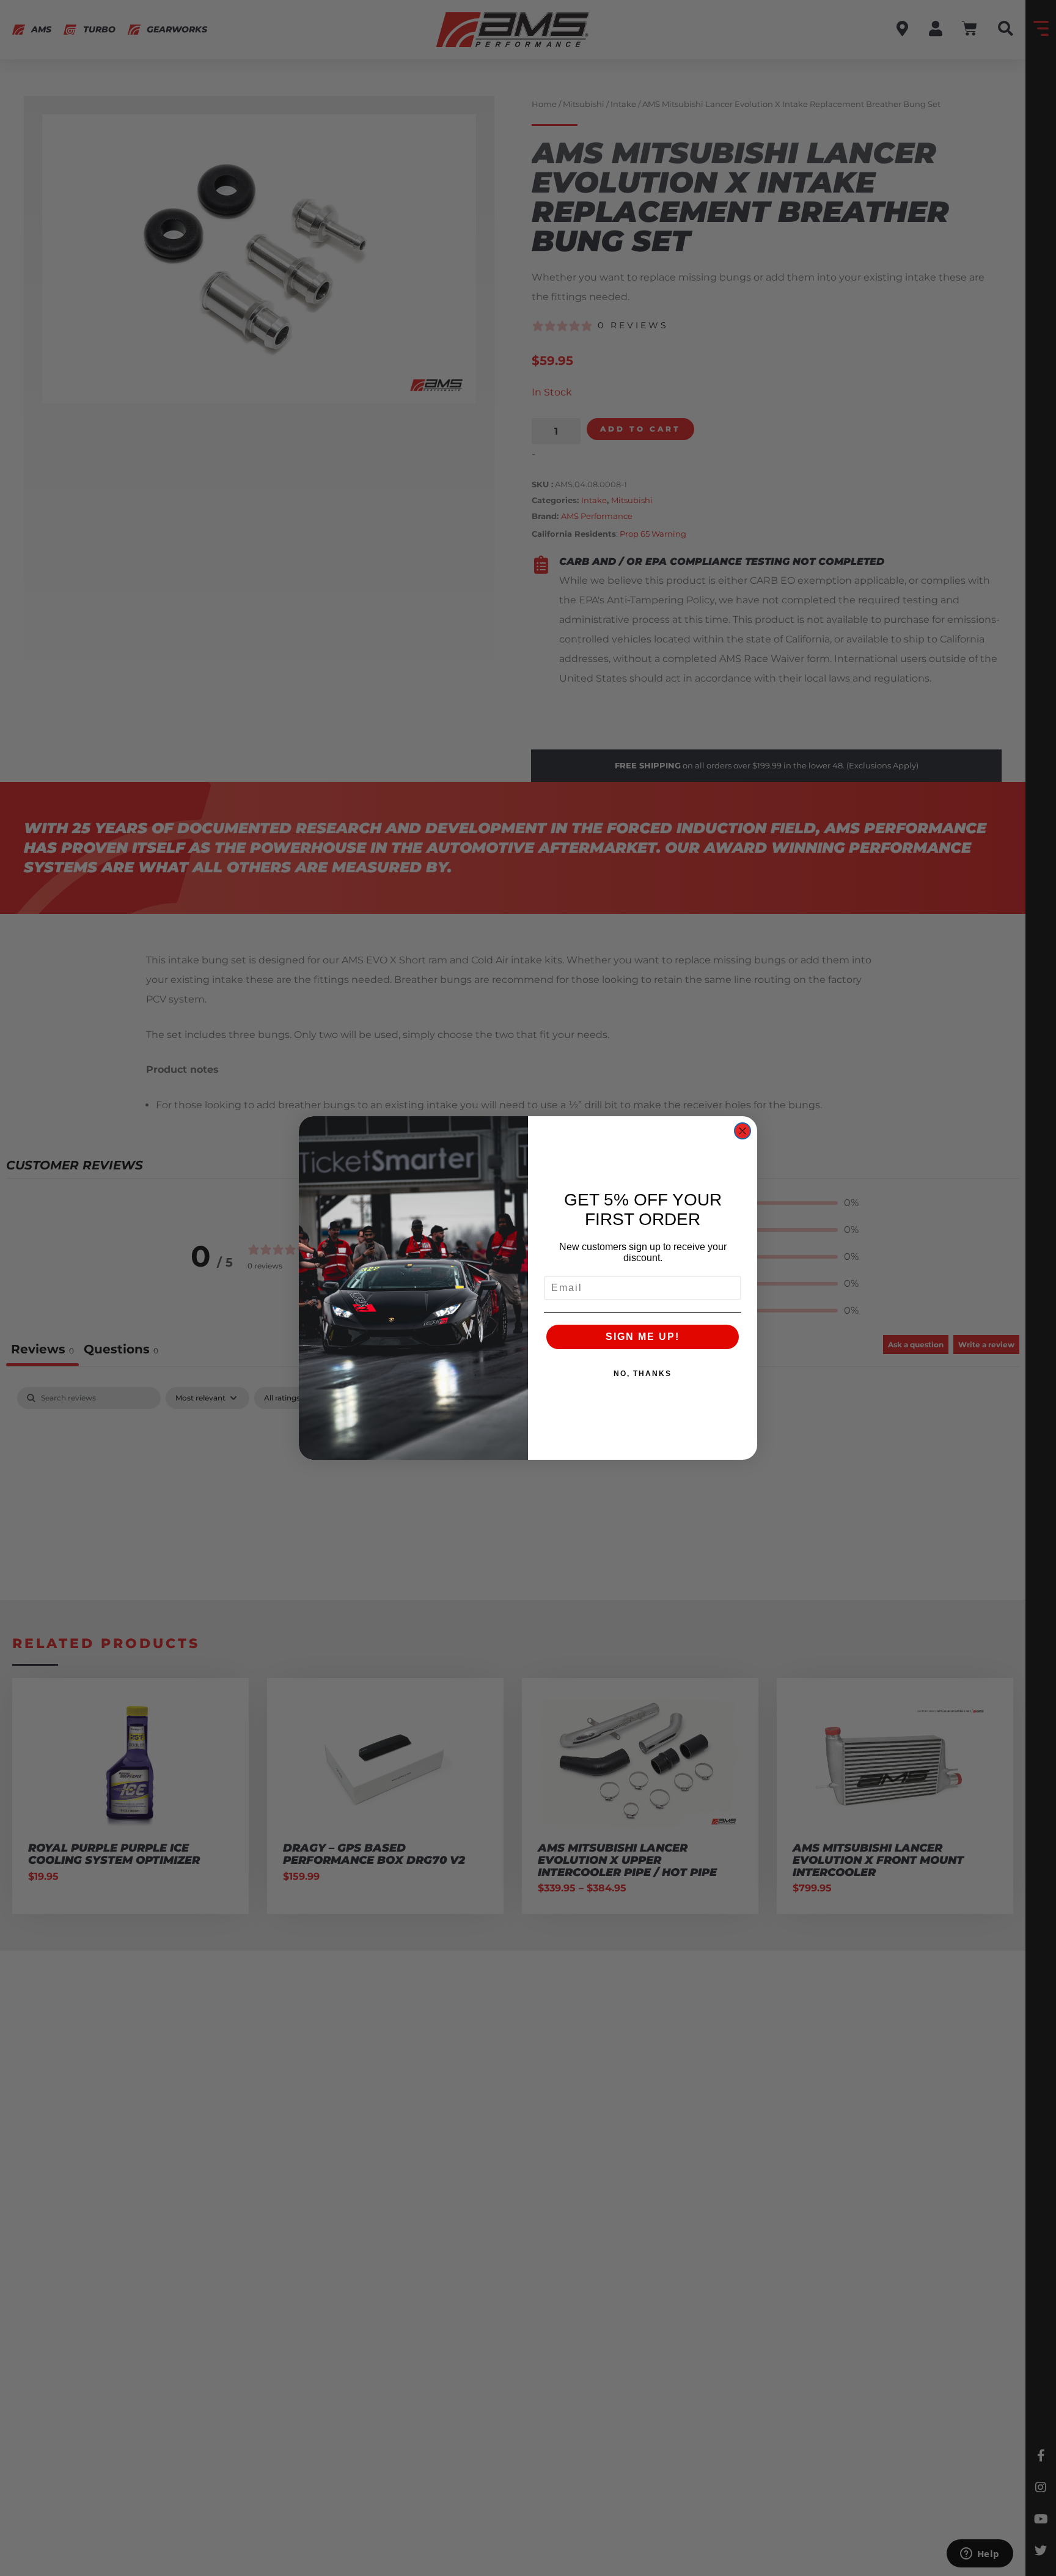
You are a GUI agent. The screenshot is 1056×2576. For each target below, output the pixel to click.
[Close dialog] (743, 1131)
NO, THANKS (643, 1374)
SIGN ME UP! (643, 1337)
